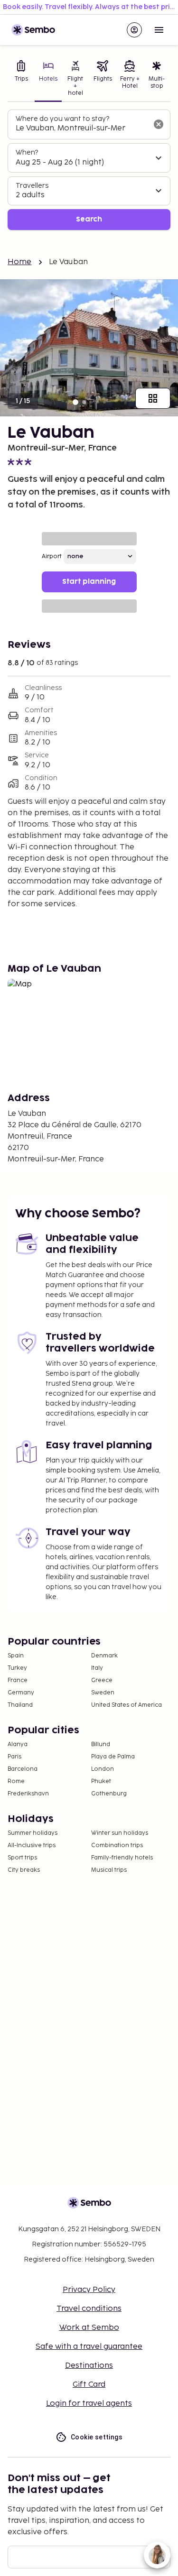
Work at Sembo (89, 2328)
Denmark (104, 1656)
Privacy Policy (89, 2290)
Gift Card (89, 2385)
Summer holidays (33, 1833)
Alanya (18, 1744)
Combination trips (117, 1845)
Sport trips (22, 1858)
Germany (21, 1693)
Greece (102, 1680)
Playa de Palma (113, 1757)
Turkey (17, 1668)
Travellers (32, 186)
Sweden (103, 1693)
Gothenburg (109, 1794)
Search (89, 219)
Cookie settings (97, 2437)
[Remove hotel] (159, 124)
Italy (97, 1668)
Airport (52, 557)
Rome (16, 1781)
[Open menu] (159, 30)
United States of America (126, 1705)
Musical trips (109, 1870)
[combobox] (81, 129)
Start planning (89, 582)
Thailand (20, 1705)
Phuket (101, 1781)
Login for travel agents (89, 2404)
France (18, 1680)
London (103, 1769)
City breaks (24, 1870)
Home (20, 262)
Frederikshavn (28, 1794)
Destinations (89, 2366)
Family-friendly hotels (122, 1858)
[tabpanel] (89, 170)
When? (27, 152)
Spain (16, 1656)
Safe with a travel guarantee (89, 2347)
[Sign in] (134, 30)
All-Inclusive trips (32, 1845)
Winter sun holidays (120, 1833)
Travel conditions (89, 2309)
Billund (101, 1744)
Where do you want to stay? (62, 119)
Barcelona (23, 1769)
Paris (14, 1757)
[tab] (21, 79)
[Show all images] (153, 398)
